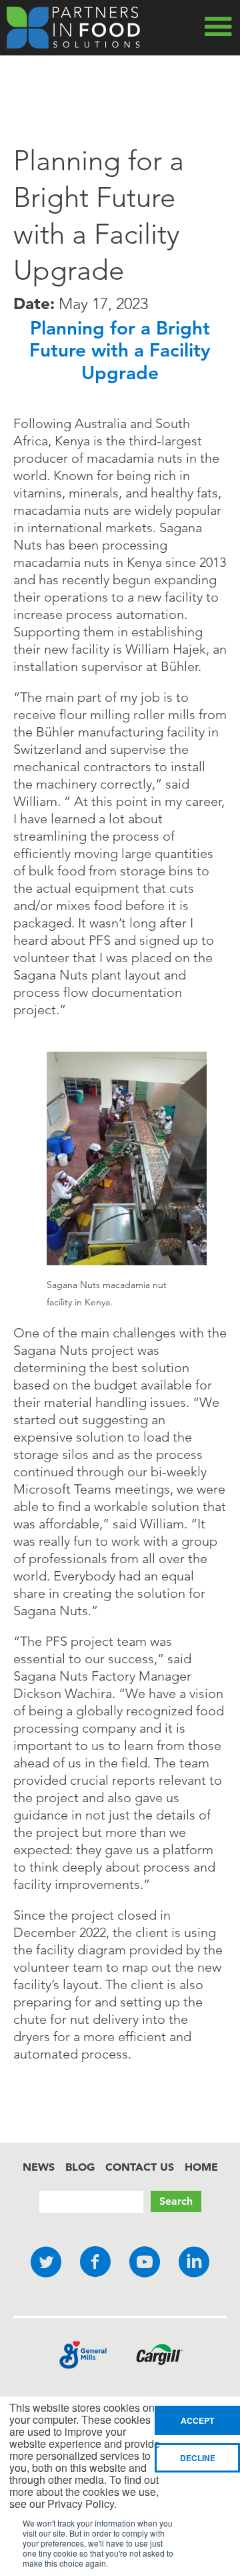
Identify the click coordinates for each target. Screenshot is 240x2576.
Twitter (46, 2263)
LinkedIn (194, 2263)
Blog (80, 2167)
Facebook (95, 2263)
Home (201, 2167)
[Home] (73, 28)
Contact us (140, 2167)
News (39, 2167)
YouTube (145, 2263)
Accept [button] (197, 2420)
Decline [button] (198, 2458)
